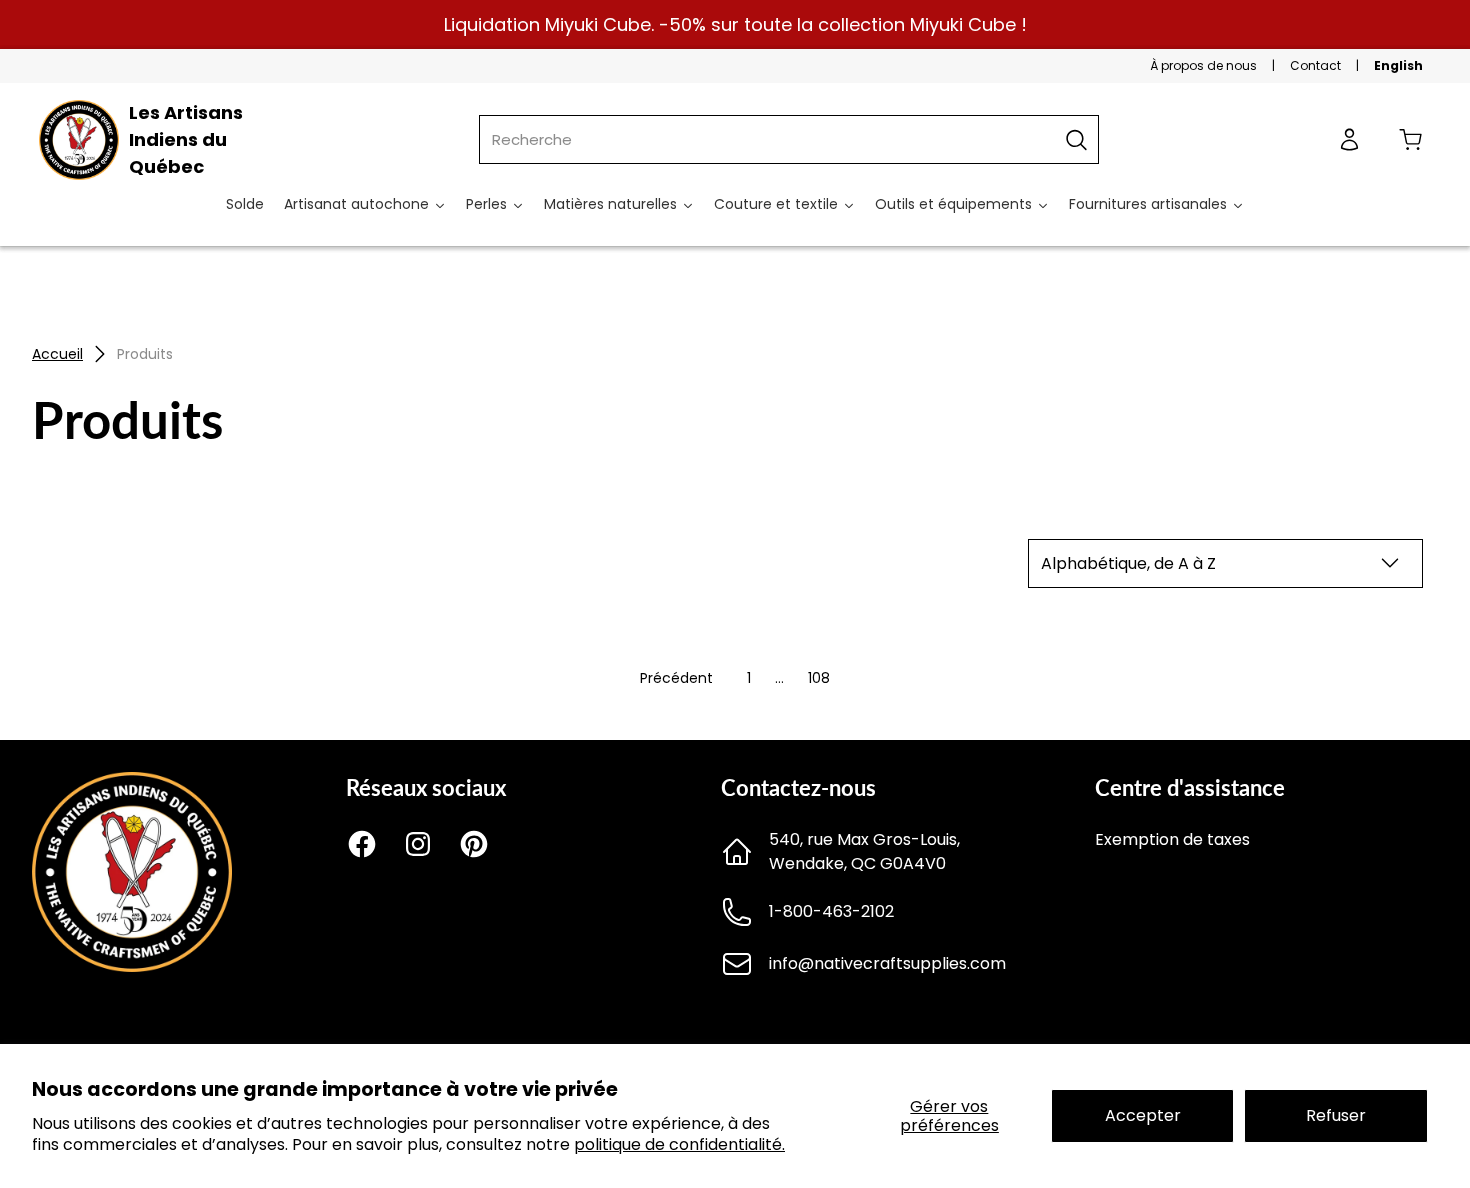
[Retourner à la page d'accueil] (132, 966)
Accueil (57, 354)
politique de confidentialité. (679, 1144)
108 (819, 678)
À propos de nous (1203, 65)
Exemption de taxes (1172, 839)
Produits (145, 354)
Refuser (1336, 1115)
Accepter (1143, 1115)
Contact (1315, 65)
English (1398, 65)
